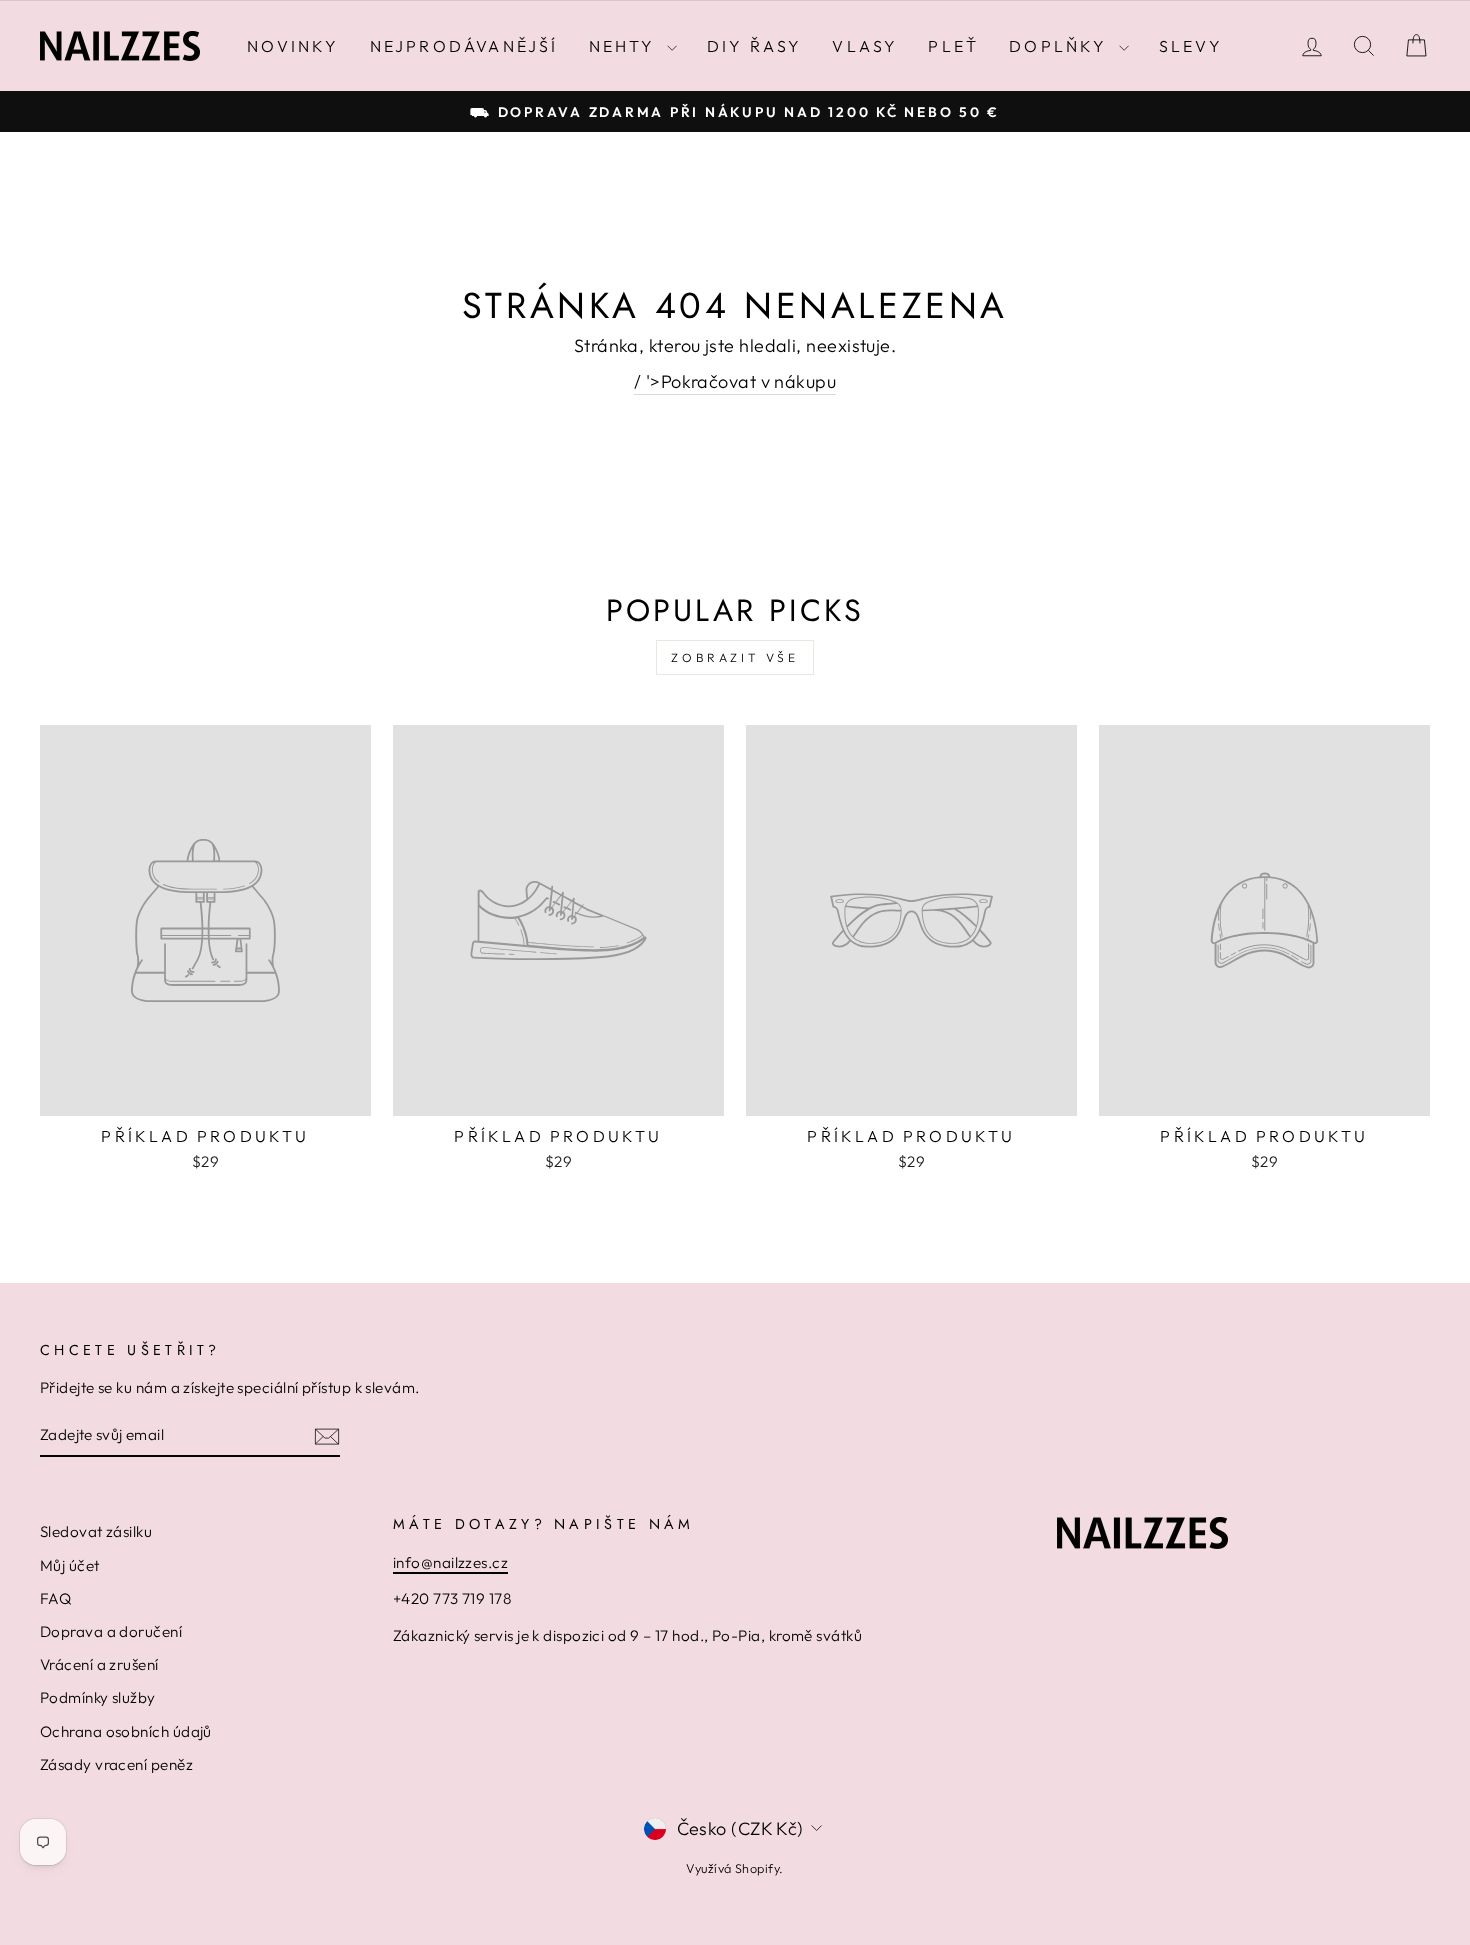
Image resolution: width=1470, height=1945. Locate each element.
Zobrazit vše (734, 657)
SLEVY (1191, 46)
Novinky (293, 46)
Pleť (953, 46)
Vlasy (865, 46)
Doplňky (1061, 46)
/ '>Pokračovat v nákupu (735, 381)
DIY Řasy (755, 46)
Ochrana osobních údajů (126, 1731)
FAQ (55, 1598)
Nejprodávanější (464, 46)
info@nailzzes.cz (450, 1562)
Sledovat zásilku (96, 1531)
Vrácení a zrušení (99, 1664)
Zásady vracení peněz (116, 1764)
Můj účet (70, 1565)
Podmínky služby (98, 1697)
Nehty (625, 46)
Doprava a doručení (111, 1631)
